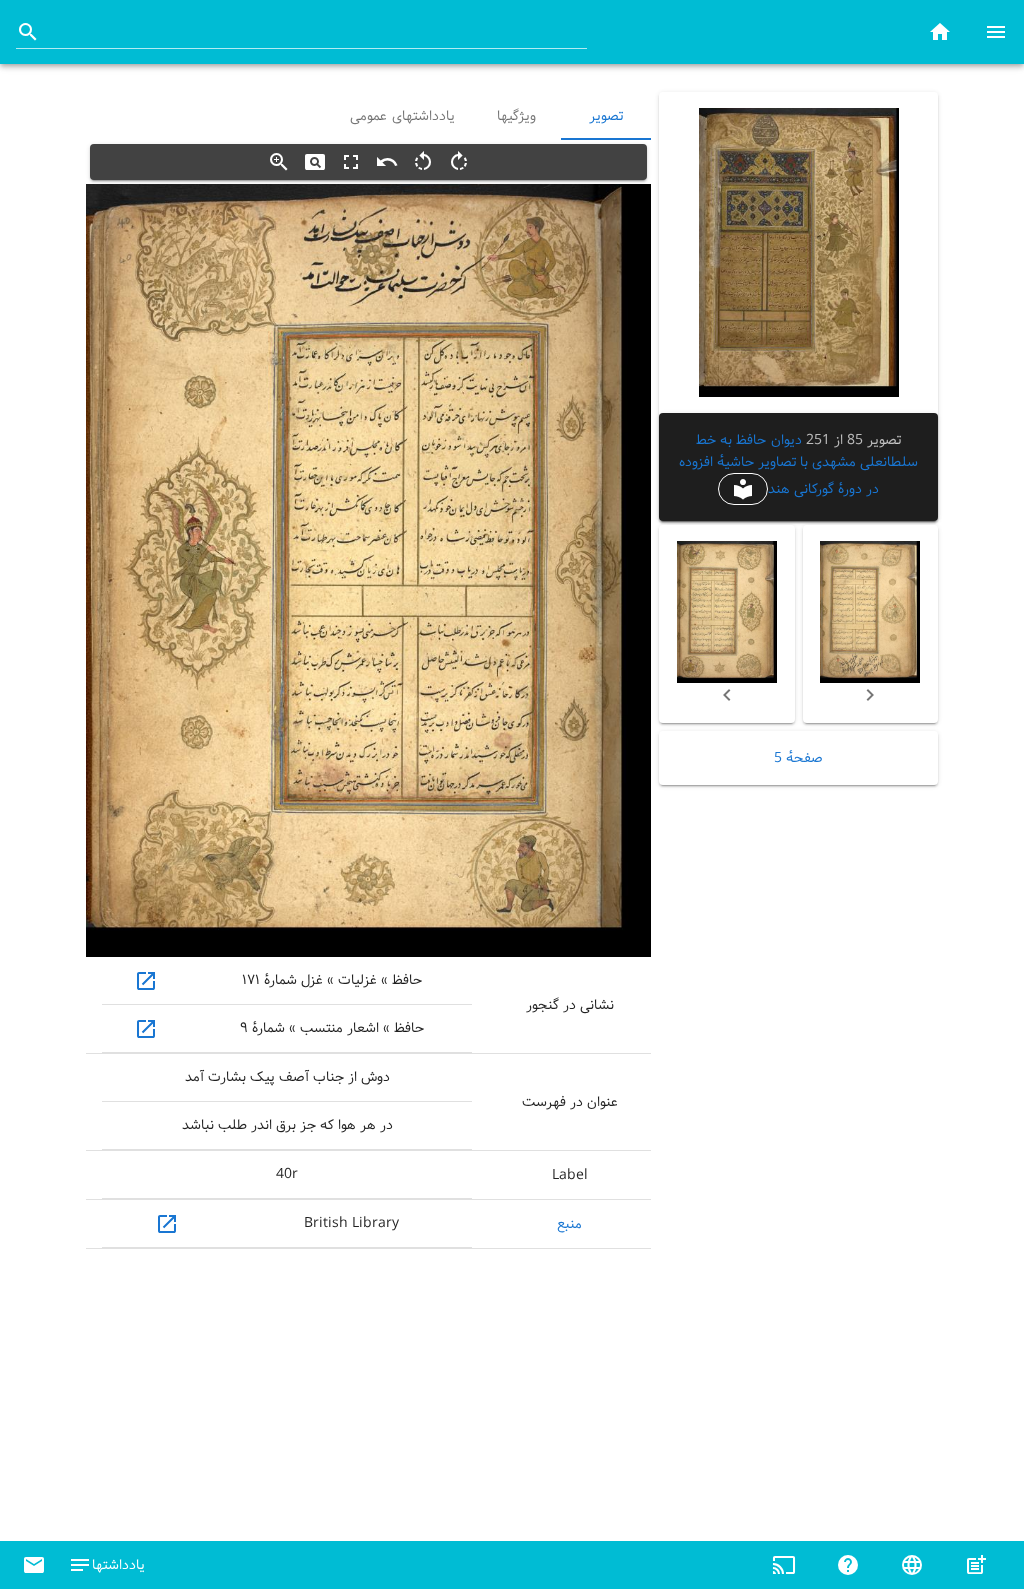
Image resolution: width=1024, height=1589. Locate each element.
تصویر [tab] (606, 116)
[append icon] (28, 32)
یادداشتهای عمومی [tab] (402, 116)
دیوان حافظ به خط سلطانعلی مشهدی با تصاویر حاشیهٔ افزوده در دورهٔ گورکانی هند (799, 464)
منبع (569, 1224)
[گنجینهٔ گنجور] (940, 31)
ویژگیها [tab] (516, 116)
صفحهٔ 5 (798, 758)
